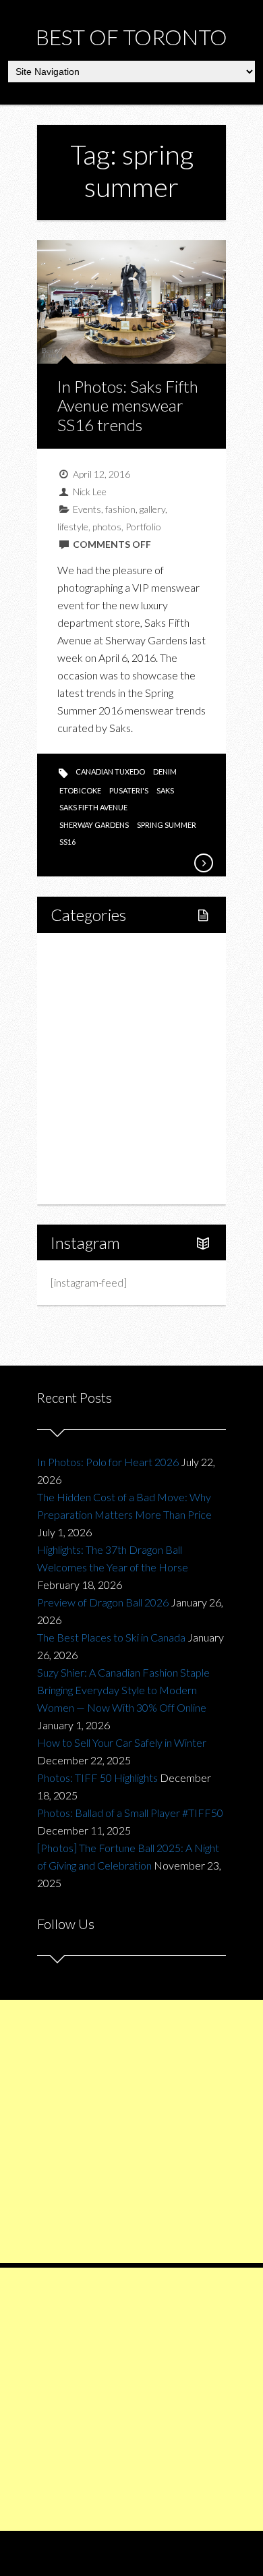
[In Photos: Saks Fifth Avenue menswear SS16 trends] (203, 863)
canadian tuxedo (110, 772)
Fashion (83, 1091)
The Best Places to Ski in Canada (111, 1637)
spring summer (167, 825)
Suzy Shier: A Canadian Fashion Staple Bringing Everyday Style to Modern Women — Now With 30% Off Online (123, 1690)
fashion (120, 509)
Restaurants (107, 1045)
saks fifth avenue (93, 807)
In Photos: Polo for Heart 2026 (108, 1462)
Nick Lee (90, 492)
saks (165, 790)
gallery (152, 509)
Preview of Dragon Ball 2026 (103, 1602)
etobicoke (80, 790)
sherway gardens (94, 825)
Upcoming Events (106, 1137)
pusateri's (129, 790)
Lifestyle (85, 977)
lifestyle (73, 527)
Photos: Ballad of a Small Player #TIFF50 (130, 1813)
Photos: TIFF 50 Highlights (97, 1777)
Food (78, 1023)
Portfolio (143, 527)
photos (107, 527)
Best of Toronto (131, 37)
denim (165, 772)
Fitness (96, 1000)
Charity (82, 1114)
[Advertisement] (131, 2131)
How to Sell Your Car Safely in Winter (122, 1742)
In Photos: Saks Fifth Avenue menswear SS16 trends (128, 406)
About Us (87, 1183)
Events (87, 509)
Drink (92, 1068)
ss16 (67, 842)
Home (80, 954)
